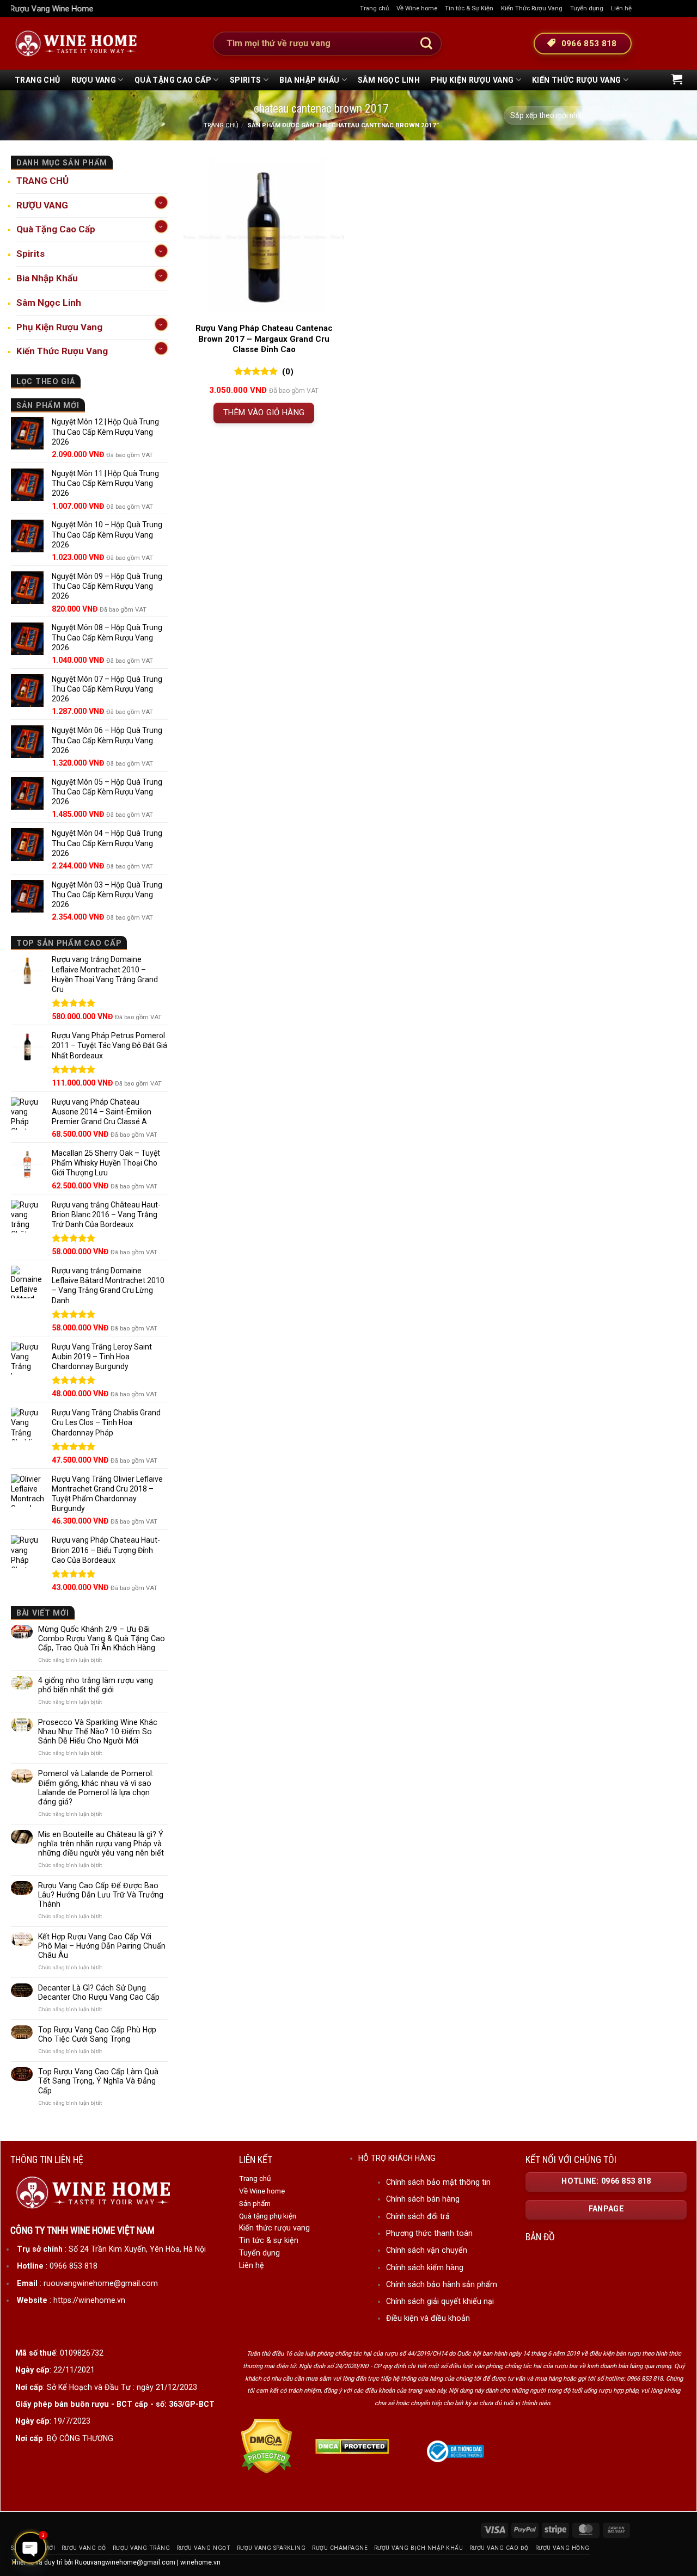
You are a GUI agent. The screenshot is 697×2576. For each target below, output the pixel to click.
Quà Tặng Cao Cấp (173, 80)
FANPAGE (606, 2209)
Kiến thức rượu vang (274, 2228)
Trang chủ (374, 8)
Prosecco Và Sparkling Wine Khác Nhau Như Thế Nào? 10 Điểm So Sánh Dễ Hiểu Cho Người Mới (98, 1731)
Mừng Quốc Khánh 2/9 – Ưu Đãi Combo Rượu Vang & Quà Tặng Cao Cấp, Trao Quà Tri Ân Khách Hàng (102, 1638)
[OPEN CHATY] (30, 2548)
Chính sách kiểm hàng (425, 2267)
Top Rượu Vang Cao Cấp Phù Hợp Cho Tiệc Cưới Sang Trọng (97, 2034)
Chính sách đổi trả (418, 2216)
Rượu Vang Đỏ (84, 2548)
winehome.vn (200, 2562)
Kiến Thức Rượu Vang (532, 8)
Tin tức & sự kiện (269, 2240)
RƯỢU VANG (94, 80)
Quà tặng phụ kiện (268, 2216)
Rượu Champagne (340, 2548)
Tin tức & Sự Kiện (469, 8)
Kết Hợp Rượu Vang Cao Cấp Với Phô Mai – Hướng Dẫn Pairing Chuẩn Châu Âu (102, 1946)
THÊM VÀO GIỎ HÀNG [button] (264, 412)
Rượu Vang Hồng (563, 2548)
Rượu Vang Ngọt (203, 2548)
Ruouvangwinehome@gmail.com (125, 2562)
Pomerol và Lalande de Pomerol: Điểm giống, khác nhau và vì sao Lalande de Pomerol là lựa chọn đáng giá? (96, 1787)
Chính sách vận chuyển (427, 2250)
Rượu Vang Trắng (142, 2548)
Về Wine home (417, 8)
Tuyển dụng (587, 8)
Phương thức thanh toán (429, 2233)
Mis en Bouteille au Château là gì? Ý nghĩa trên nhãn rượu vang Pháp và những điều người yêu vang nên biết (101, 1844)
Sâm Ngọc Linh (389, 80)
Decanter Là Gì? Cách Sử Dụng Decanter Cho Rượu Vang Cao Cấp (99, 1992)
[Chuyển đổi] (161, 202)
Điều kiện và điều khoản (428, 2318)
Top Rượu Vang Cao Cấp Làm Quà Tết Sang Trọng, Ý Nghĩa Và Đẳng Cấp (98, 2081)
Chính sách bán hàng (423, 2199)
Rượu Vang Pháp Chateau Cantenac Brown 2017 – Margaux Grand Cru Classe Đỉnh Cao (264, 339)
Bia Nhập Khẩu (309, 80)
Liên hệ (621, 8)
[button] (677, 79)
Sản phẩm (255, 2203)
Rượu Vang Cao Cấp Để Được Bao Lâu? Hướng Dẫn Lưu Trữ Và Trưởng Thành (101, 1895)
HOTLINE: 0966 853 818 (606, 2181)
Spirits (246, 80)
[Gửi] (426, 44)
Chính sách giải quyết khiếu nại (440, 2301)
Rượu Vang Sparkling (271, 2548)
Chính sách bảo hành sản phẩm (442, 2284)
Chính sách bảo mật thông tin (438, 2182)
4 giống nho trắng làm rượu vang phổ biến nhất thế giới (96, 1685)
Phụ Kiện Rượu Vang (472, 80)
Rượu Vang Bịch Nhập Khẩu (418, 2548)
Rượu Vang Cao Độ (499, 2548)
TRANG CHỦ (38, 80)
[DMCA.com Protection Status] (267, 2446)
